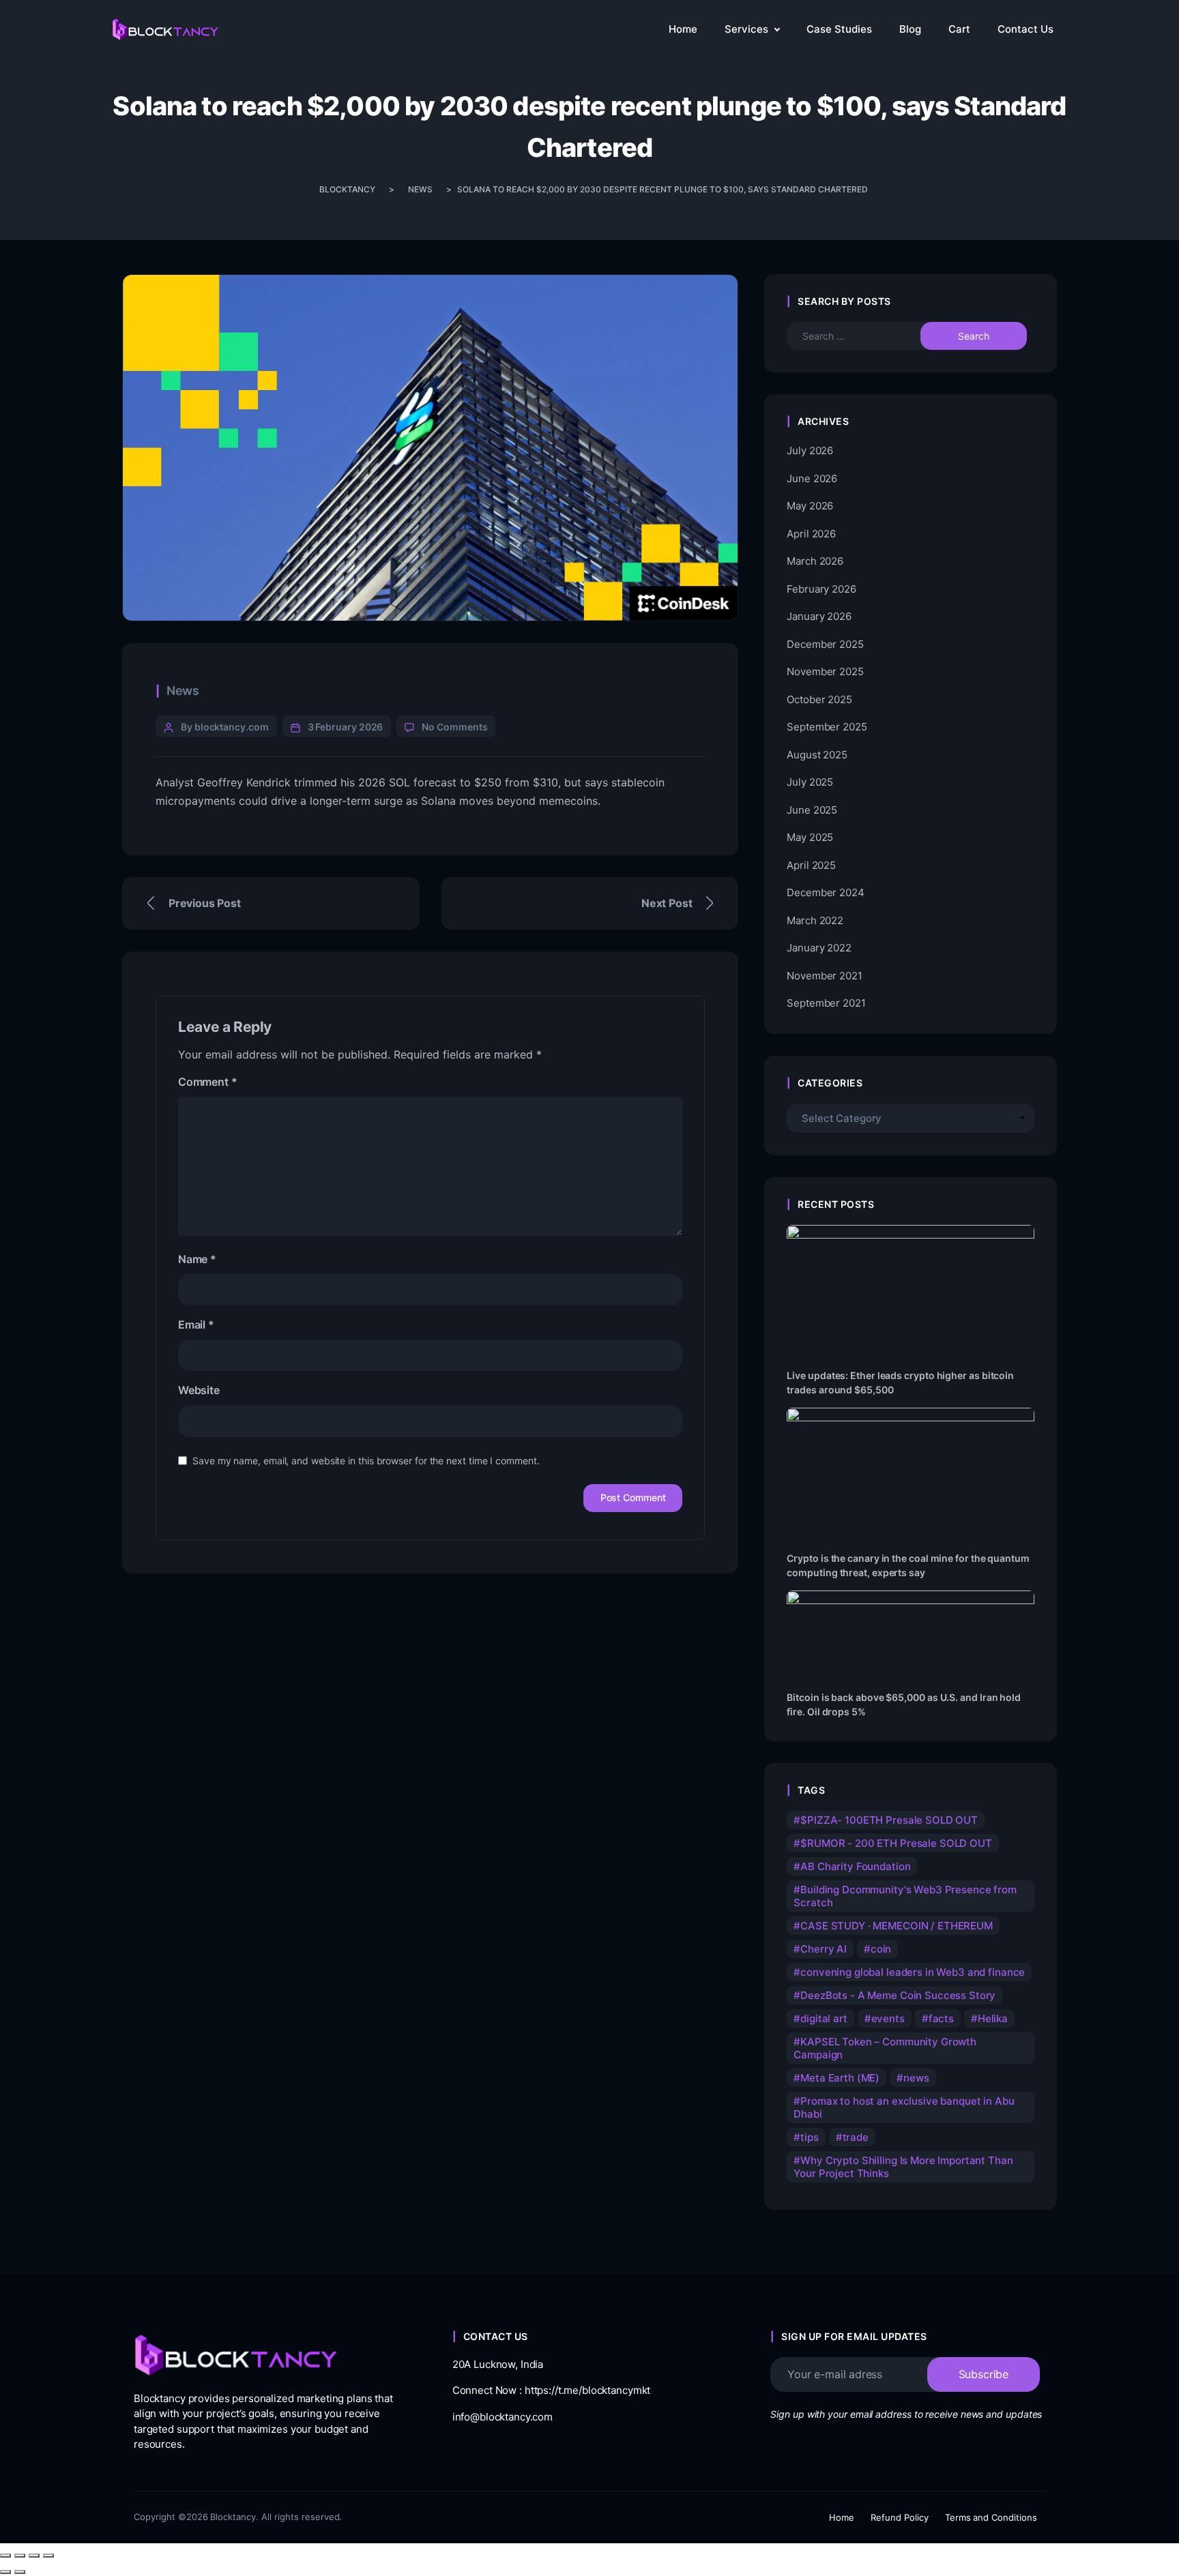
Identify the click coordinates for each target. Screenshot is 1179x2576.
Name (197, 1259)
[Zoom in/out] (5, 2556)
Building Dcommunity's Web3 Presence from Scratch (905, 1896)
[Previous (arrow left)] (5, 2572)
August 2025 (817, 755)
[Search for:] (866, 336)
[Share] (34, 2556)
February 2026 (821, 589)
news (916, 2078)
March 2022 (815, 920)
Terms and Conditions (991, 2517)
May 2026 (810, 506)
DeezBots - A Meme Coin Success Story (898, 1995)
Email (196, 1324)
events (888, 2018)
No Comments (454, 727)
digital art (824, 2018)
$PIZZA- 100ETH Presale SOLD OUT (889, 1820)
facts (941, 2018)
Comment (207, 1082)
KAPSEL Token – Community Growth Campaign (885, 2048)
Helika (993, 2018)
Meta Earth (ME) (840, 2078)
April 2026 (811, 534)
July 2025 (810, 782)
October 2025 (819, 699)
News (183, 691)
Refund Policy (900, 2517)
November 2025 (825, 671)
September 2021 (826, 1003)
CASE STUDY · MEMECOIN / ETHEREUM (897, 1926)
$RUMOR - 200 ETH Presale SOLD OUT (896, 1843)
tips (809, 2137)
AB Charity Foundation (855, 1866)
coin (881, 1949)
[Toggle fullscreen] (20, 2556)
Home (842, 2517)
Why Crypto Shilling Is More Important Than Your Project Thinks (903, 2167)
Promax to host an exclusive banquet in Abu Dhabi (904, 2107)
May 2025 (810, 837)
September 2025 (827, 727)
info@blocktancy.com (503, 2417)
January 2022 (819, 948)
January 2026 (819, 616)
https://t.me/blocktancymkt (588, 2390)
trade (856, 2137)
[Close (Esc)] (48, 2556)
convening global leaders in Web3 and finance (913, 1972)
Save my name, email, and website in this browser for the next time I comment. (366, 1461)
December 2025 (825, 644)
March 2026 (815, 561)
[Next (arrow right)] (20, 2572)
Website (199, 1390)
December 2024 (825, 892)
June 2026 (812, 478)
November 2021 (824, 976)
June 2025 (812, 810)
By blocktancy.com (225, 727)
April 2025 (811, 865)
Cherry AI (824, 1949)
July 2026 (810, 450)
